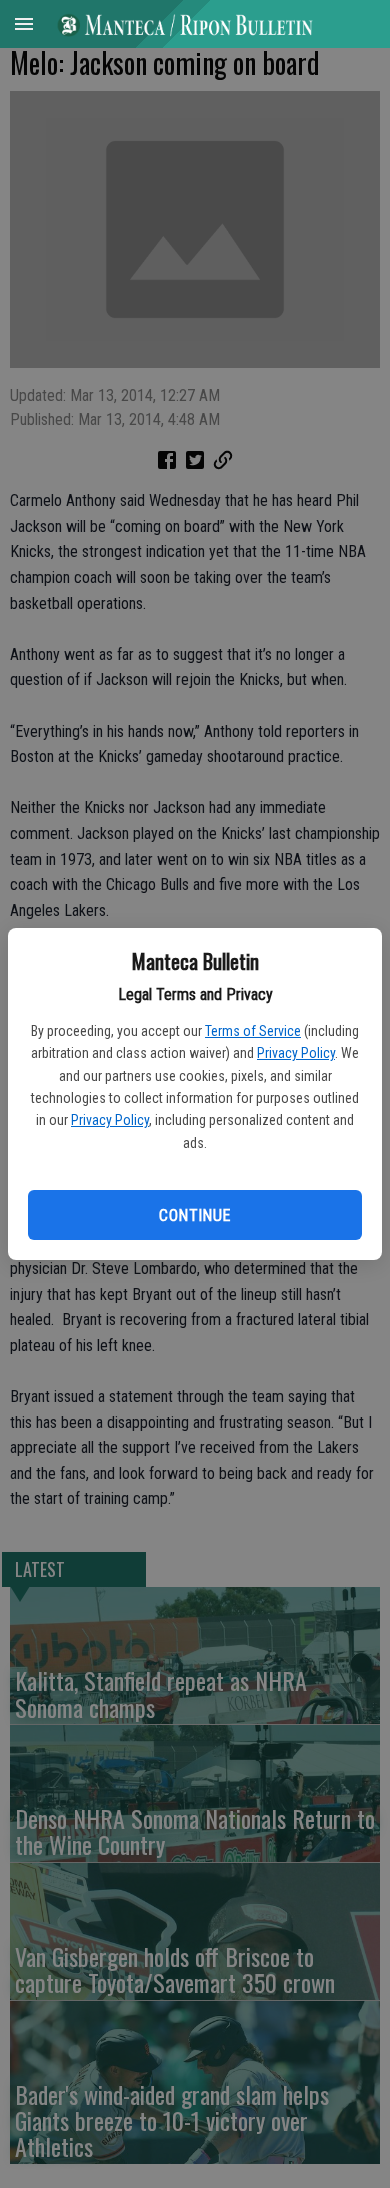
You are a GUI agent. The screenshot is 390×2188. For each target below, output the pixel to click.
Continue (194, 1215)
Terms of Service (253, 1031)
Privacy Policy (296, 1053)
